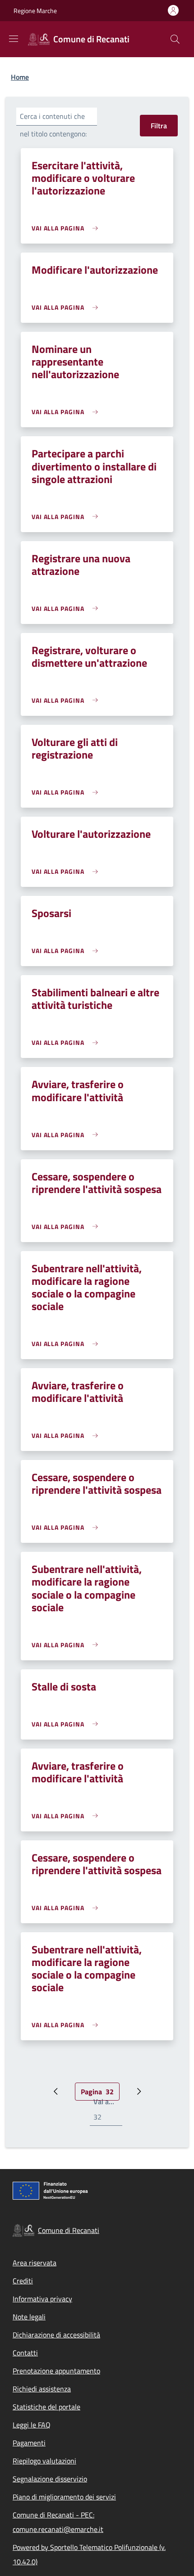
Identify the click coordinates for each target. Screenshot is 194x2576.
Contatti (25, 2353)
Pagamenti (29, 2443)
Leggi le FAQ (32, 2425)
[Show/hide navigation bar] (14, 39)
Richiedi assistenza (42, 2389)
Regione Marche (35, 11)
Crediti (23, 2281)
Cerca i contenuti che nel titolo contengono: (53, 125)
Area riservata (35, 2263)
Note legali (29, 2317)
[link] (67, 228)
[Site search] (175, 39)
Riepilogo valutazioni (44, 2461)
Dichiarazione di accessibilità (56, 2335)
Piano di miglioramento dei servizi (64, 2497)
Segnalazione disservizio (50, 2479)
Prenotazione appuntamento (56, 2371)
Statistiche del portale (46, 2407)
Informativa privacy (42, 2299)
